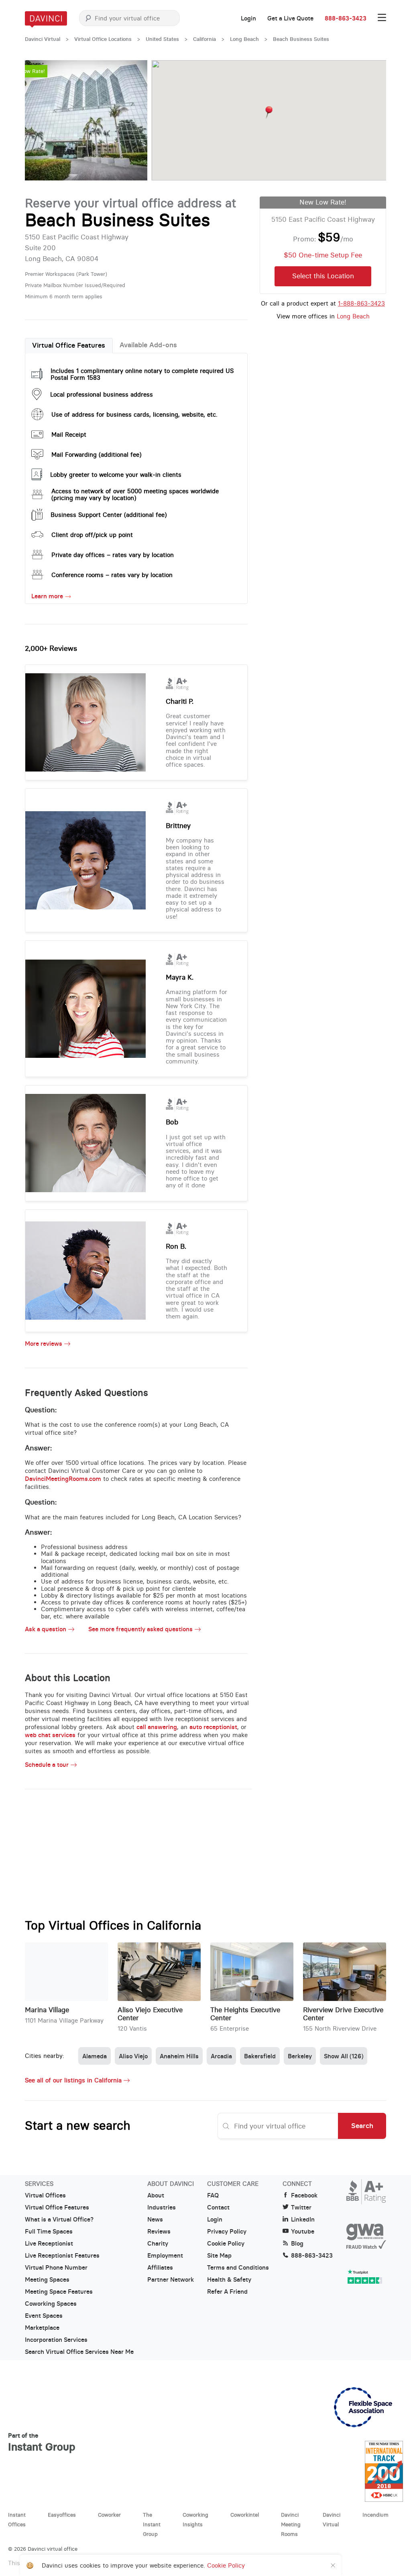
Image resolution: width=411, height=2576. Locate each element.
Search (362, 2126)
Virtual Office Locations (103, 39)
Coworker (109, 2515)
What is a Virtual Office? (59, 2220)
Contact (218, 2207)
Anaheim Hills (179, 2056)
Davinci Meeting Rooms (291, 2524)
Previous (39, 120)
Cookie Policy (226, 2244)
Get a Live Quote (290, 18)
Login (248, 18)
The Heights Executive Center (245, 2014)
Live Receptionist (49, 2244)
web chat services (50, 1735)
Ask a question (46, 1629)
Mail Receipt (69, 434)
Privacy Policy (227, 2232)
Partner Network (171, 2280)
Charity (158, 2244)
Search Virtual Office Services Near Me (79, 2352)
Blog (297, 2244)
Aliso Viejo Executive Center (150, 2014)
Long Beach (244, 39)
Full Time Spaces (49, 2232)
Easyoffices (62, 2515)
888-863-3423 (346, 18)
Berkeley (300, 2056)
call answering (157, 1727)
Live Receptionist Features (62, 2256)
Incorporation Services (56, 2340)
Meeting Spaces (47, 2280)
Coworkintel (245, 2515)
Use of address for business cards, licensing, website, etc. (134, 414)
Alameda (95, 2056)
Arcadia (221, 2056)
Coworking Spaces (51, 2304)
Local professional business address (102, 394)
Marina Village (47, 2010)
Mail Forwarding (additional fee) (96, 455)
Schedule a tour (47, 1765)
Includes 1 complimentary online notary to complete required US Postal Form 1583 (142, 374)
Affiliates (160, 2268)
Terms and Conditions (238, 2268)
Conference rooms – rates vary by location (112, 575)
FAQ (213, 2195)
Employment (165, 2256)
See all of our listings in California (73, 2080)
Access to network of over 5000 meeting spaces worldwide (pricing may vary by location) (135, 494)
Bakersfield (260, 2056)
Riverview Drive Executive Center (343, 2014)
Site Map (219, 2256)
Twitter (301, 2207)
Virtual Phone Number (56, 2268)
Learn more (47, 596)
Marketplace (42, 2328)
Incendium (375, 2515)
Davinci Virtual (43, 39)
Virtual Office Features (69, 345)
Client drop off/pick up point (92, 535)
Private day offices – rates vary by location (113, 555)
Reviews (159, 2232)
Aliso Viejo (133, 2056)
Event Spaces (44, 2316)
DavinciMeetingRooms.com (63, 1479)
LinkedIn (303, 2220)
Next (133, 120)
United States (162, 39)
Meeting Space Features (59, 2292)
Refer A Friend (227, 2292)
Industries (162, 2207)
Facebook (304, 2195)
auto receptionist (213, 1727)
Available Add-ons (148, 345)
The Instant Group (152, 2524)
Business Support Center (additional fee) (109, 515)
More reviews (44, 1344)
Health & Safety (229, 2280)
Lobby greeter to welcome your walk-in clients (116, 475)
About (156, 2195)
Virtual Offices (45, 2195)
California (204, 39)
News (155, 2220)
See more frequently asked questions (140, 1629)
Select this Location (323, 276)
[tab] (69, 346)
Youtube (303, 2232)
